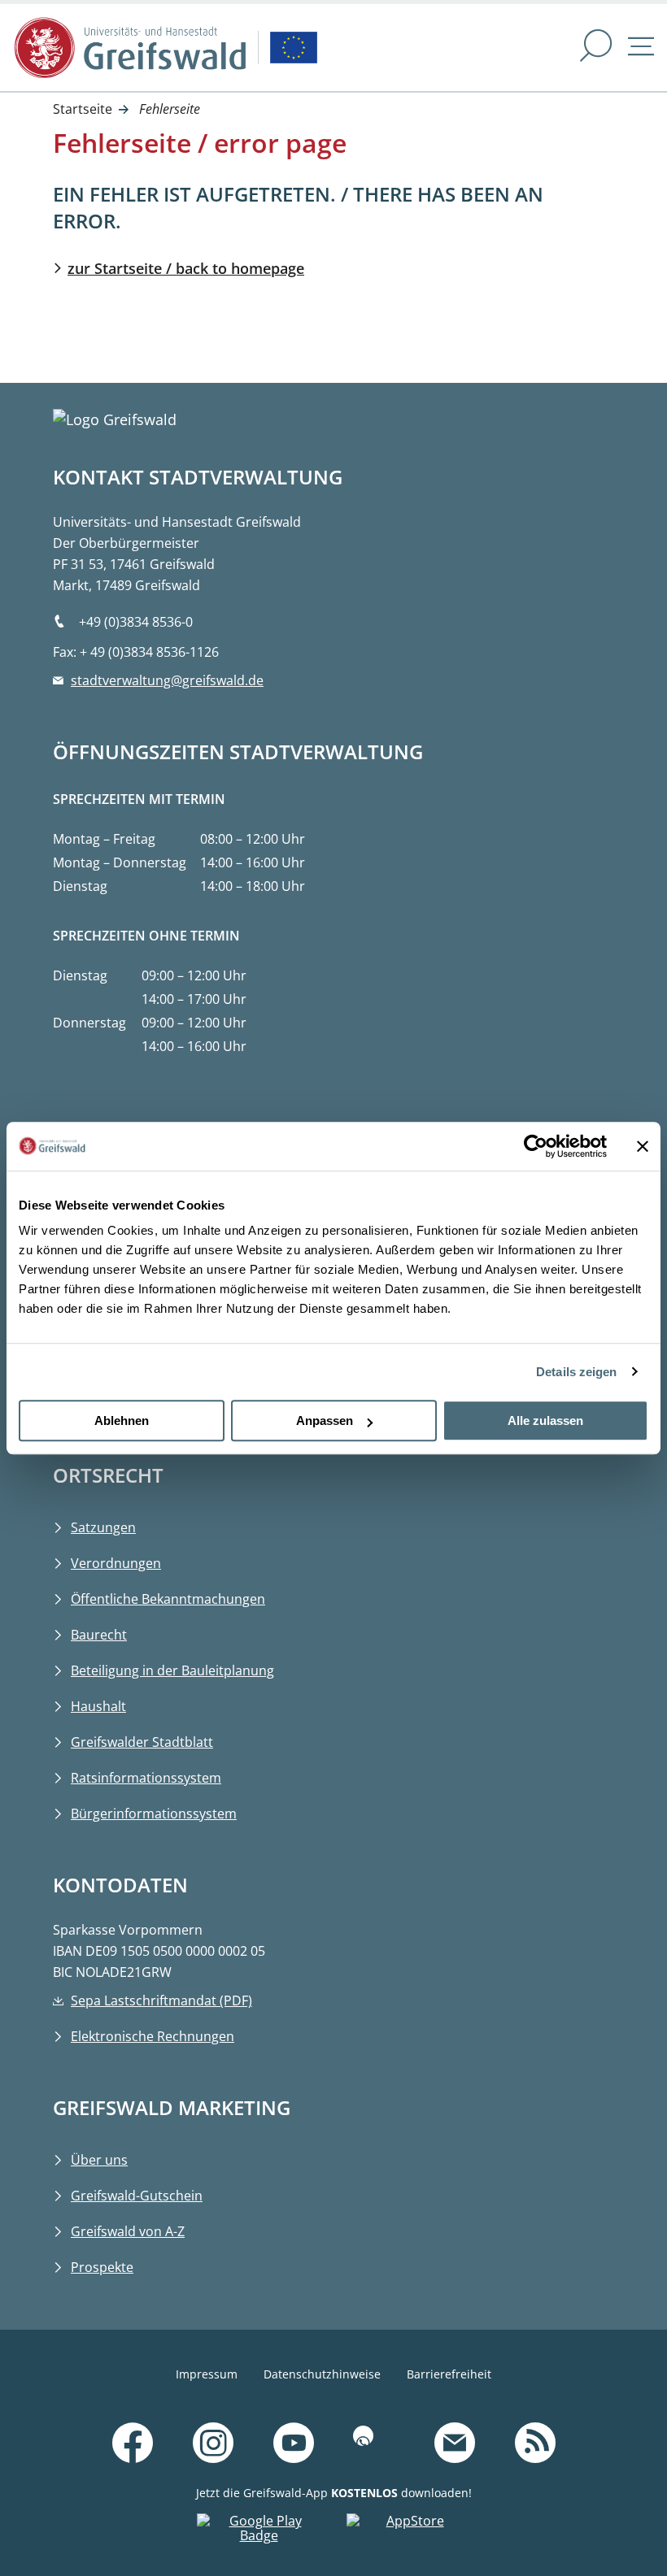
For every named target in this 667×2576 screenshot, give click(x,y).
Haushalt (98, 1706)
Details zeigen (576, 1372)
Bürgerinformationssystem (154, 1814)
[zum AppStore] (408, 2532)
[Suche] (596, 48)
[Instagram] (213, 2444)
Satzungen (103, 1527)
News (585, 2422)
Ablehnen (122, 1420)
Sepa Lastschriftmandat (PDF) (161, 2000)
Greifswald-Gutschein (137, 2196)
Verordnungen (116, 1563)
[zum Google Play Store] (259, 2532)
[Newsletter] (455, 2444)
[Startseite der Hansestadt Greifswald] (130, 48)
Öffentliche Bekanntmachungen (168, 1599)
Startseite (83, 109)
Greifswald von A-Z (128, 2231)
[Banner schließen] (643, 1146)
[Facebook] (133, 2444)
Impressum (207, 2374)
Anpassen (325, 1420)
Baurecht (99, 1635)
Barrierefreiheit (449, 2374)
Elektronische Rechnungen (153, 2036)
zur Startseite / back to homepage (186, 268)
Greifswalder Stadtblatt (142, 1742)
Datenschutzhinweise (322, 2374)
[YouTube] (294, 2444)
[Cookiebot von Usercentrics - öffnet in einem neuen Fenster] (536, 1146)
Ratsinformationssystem (146, 1778)
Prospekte (102, 2267)
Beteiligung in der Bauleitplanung (172, 1670)
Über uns (99, 2160)
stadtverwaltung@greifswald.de (167, 680)
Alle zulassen (545, 1420)
